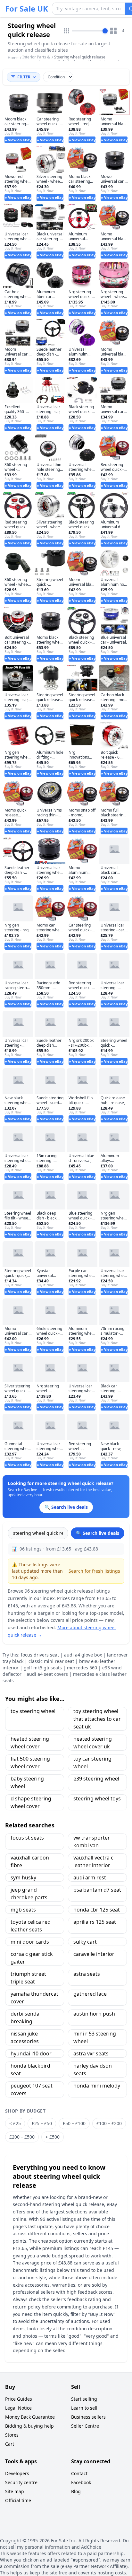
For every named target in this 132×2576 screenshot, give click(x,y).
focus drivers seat (40, 1655)
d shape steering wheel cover (31, 1802)
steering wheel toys (97, 1798)
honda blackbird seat (30, 2070)
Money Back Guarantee (30, 2417)
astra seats (87, 1974)
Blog (76, 2491)
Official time (18, 2500)
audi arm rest (90, 1877)
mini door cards (30, 1942)
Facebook (81, 2482)
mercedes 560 (82, 1668)
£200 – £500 (22, 2137)
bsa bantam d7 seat (97, 1890)
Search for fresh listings (94, 1571)
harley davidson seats (93, 2070)
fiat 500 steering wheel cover (30, 1763)
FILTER (24, 77)
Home (13, 58)
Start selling (84, 2399)
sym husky (23, 1877)
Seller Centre (85, 2426)
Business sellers (88, 2417)
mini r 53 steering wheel (95, 2037)
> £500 (53, 2137)
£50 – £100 (74, 2123)
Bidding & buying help (29, 2426)
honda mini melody (97, 2086)
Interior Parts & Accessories (36, 60)
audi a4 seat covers (47, 1674)
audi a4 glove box (83, 1655)
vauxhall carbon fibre (30, 1861)
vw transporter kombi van (92, 1842)
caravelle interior (94, 1954)
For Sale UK (27, 9)
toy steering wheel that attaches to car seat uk (97, 1719)
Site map (15, 2491)
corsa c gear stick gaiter (32, 1958)
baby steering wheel (27, 1782)
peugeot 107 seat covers (32, 2089)
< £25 (15, 2123)
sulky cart (85, 1942)
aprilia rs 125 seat (95, 1922)
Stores (12, 2435)
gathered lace (90, 1994)
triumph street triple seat (28, 1978)
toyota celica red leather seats (31, 1926)
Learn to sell (84, 2408)
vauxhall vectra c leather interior (93, 1861)
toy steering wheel (33, 1711)
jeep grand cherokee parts (29, 1894)
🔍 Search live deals (98, 1533)
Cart (10, 2444)
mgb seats (23, 1910)
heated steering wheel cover (30, 1743)
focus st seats (27, 1838)
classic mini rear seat (51, 1661)
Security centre (21, 2482)
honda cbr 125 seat (97, 1910)
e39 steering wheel (96, 1779)
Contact (79, 2473)
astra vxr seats (91, 2053)
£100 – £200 (109, 2123)
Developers (17, 2473)
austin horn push (94, 2014)
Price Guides (19, 2399)
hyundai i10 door (31, 2053)
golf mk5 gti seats (43, 1668)
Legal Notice (18, 2408)
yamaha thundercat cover (34, 1998)
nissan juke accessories (25, 2037)
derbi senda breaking (25, 2018)
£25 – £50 (42, 2123)
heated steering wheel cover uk (93, 1743)
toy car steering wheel (92, 1763)
